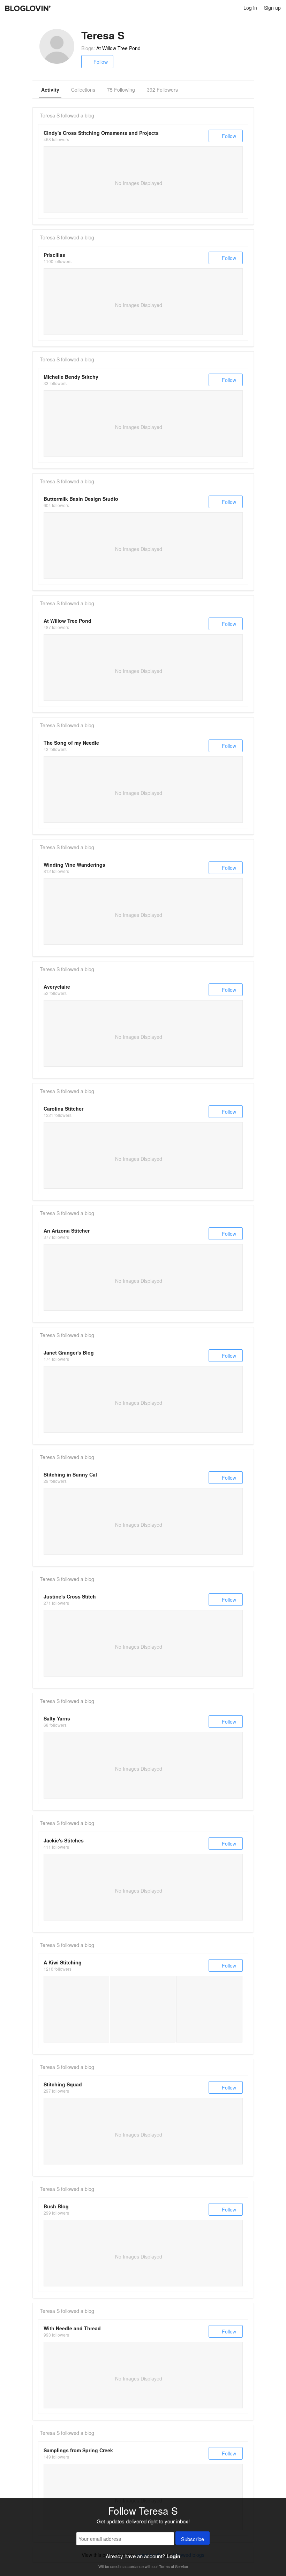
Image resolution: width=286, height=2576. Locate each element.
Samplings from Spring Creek (78, 2450)
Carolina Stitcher (63, 1109)
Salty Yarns (57, 1718)
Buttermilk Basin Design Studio (81, 499)
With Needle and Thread (72, 2328)
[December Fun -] (76, 2009)
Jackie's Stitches (64, 1840)
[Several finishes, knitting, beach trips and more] (209, 2009)
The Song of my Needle (71, 743)
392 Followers (162, 90)
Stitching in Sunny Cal (70, 1474)
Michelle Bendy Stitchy (71, 377)
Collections (83, 90)
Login (173, 2556)
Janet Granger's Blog (69, 1352)
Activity (50, 90)
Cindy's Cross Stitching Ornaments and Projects (101, 133)
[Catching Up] (143, 2009)
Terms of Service (174, 2566)
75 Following (121, 90)
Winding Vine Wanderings (74, 865)
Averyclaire (57, 987)
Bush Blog (56, 2206)
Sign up (272, 8)
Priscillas (54, 255)
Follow (101, 62)
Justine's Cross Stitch (70, 1596)
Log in (250, 8)
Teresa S (50, 115)
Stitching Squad (63, 2084)
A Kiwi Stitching (63, 1962)
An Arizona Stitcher (67, 1230)
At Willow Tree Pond (118, 48)
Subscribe (193, 2539)
